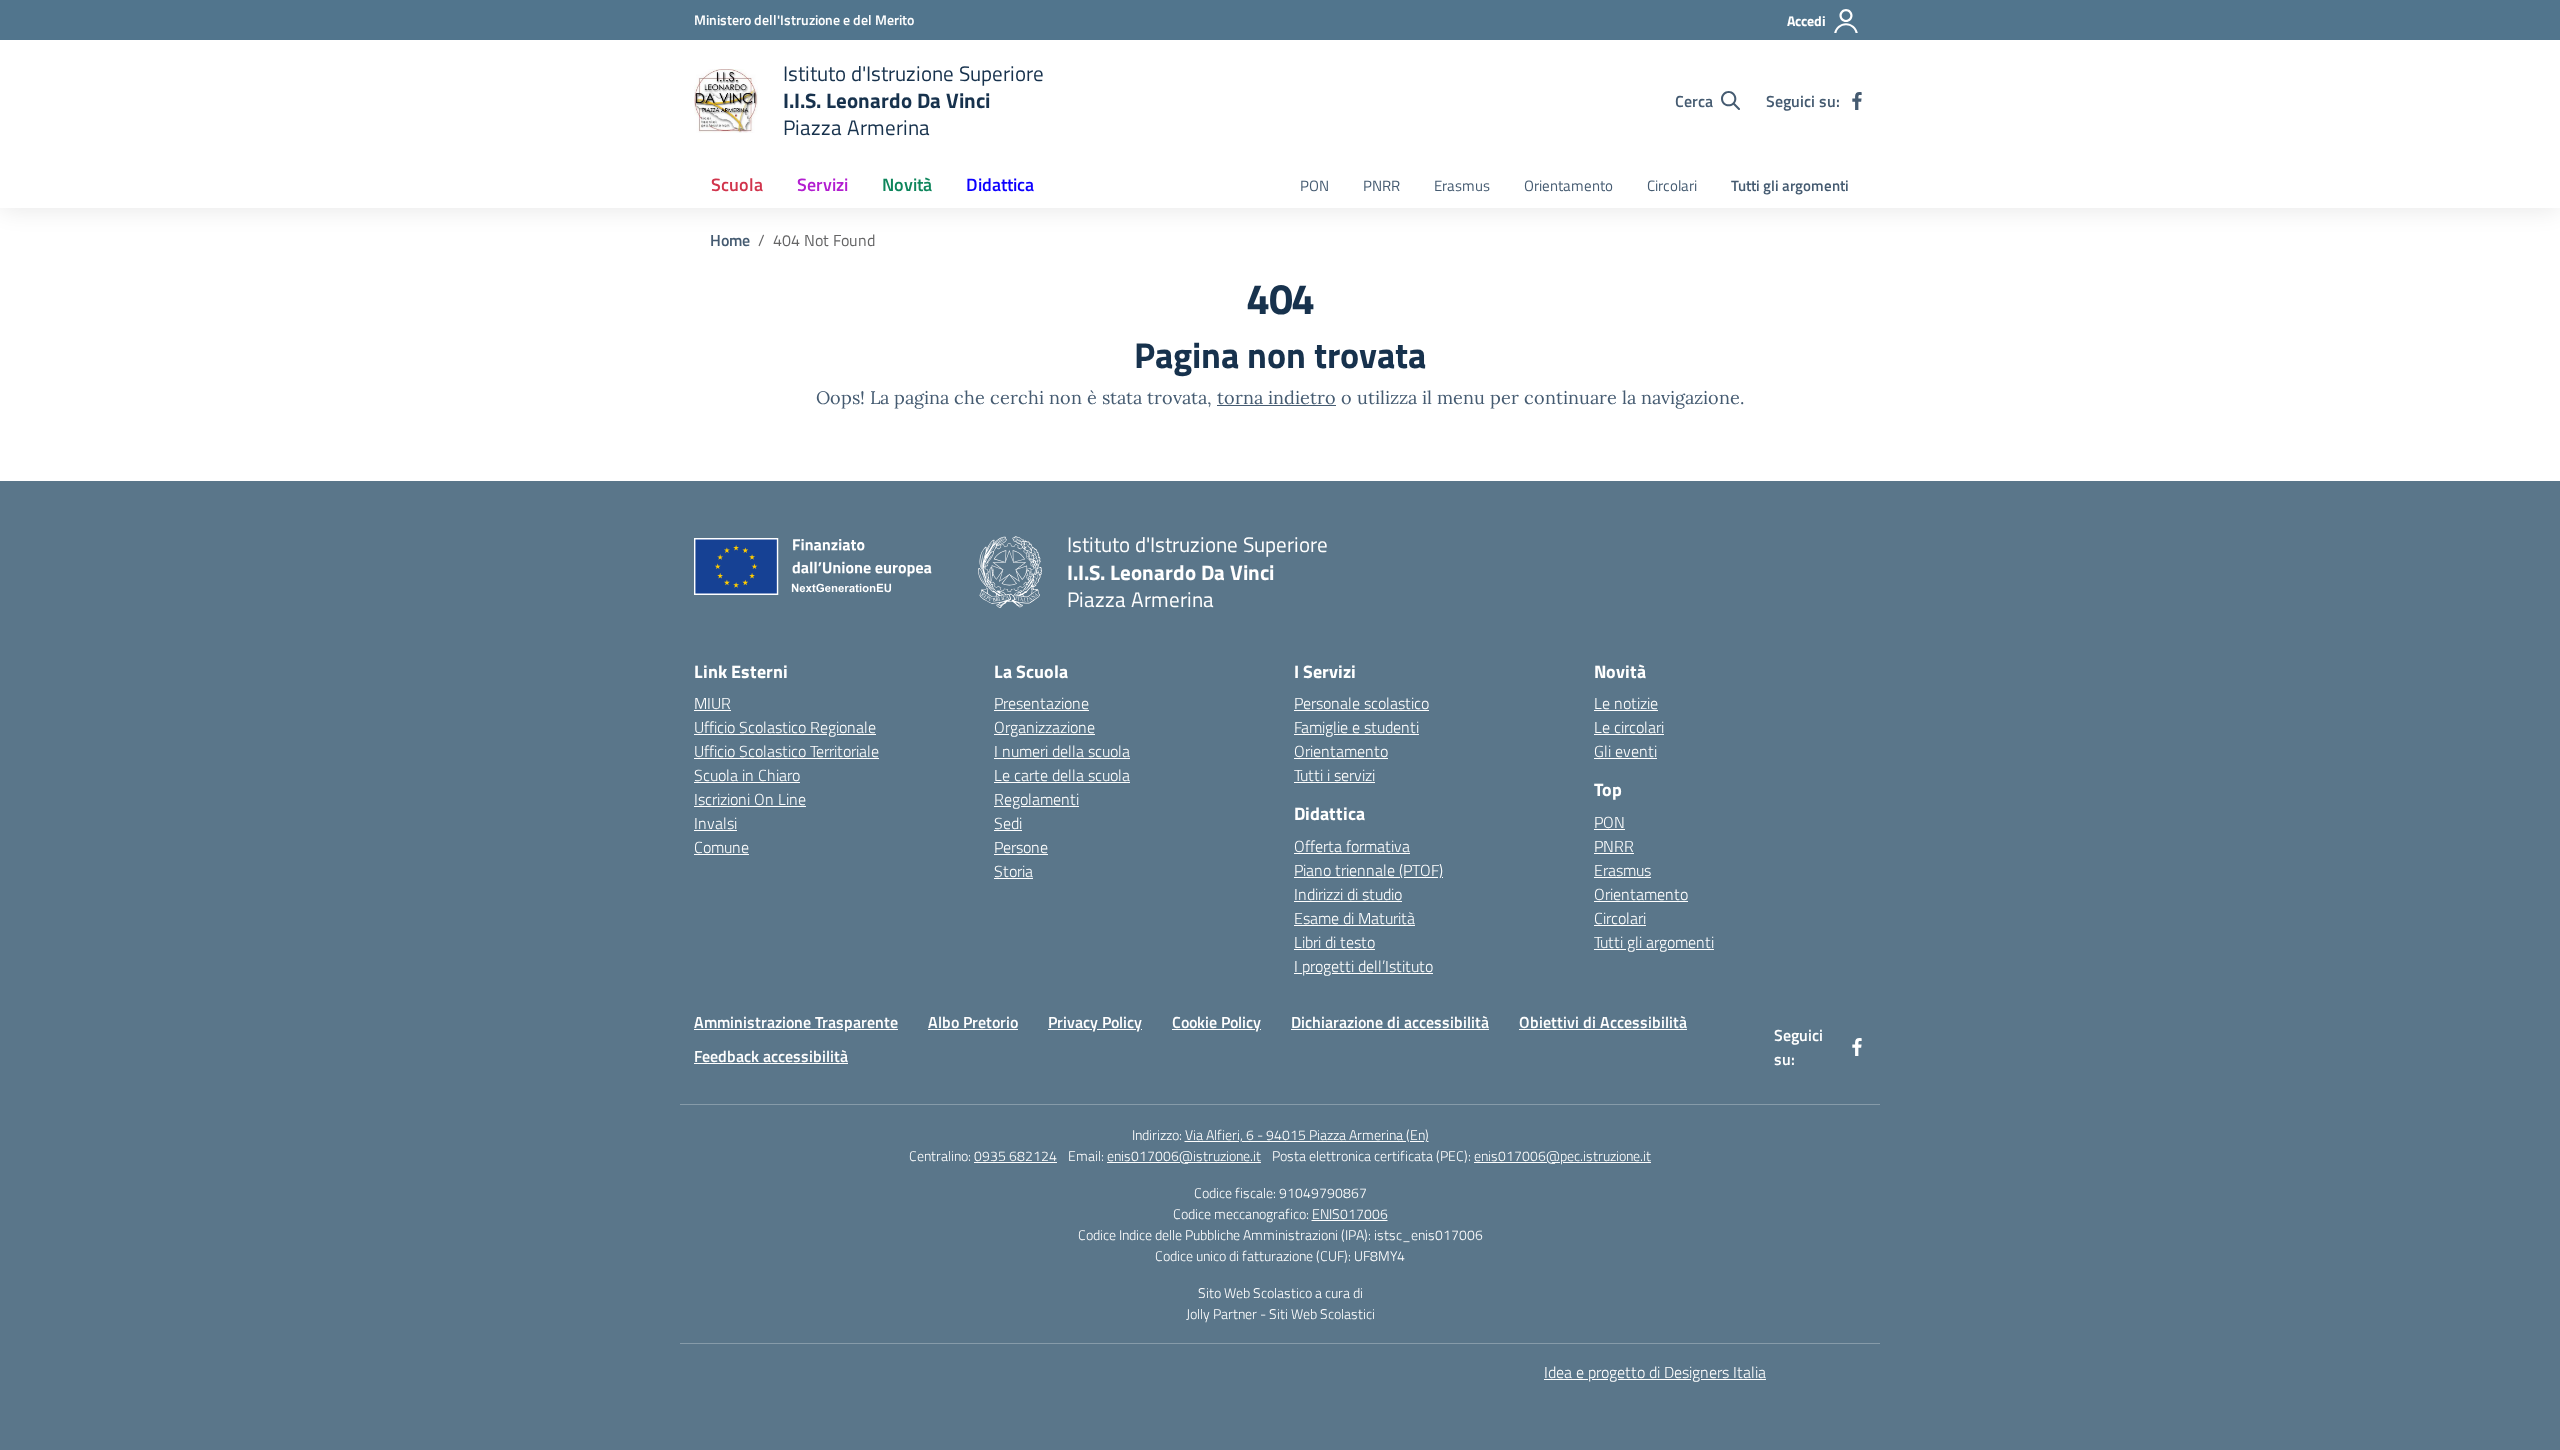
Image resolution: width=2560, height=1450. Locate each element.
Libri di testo (1334, 942)
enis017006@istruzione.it (1184, 1155)
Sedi (1008, 823)
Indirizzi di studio (1348, 894)
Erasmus (1462, 185)
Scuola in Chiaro (747, 775)
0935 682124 (1015, 1155)
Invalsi (715, 823)
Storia (1013, 871)
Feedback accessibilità (771, 1056)
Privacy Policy (1095, 1022)
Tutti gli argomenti (1790, 185)
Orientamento (1568, 185)
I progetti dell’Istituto (1363, 966)
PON (1314, 185)
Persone (1021, 847)
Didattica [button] (1000, 184)
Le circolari (1629, 727)
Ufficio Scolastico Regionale (785, 727)
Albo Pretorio (973, 1022)
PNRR (1381, 185)
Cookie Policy (1216, 1022)
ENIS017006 (1350, 1213)
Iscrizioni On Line (750, 799)
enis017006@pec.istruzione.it (1562, 1155)
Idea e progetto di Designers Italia (1655, 1372)
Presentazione (1041, 703)
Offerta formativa (1352, 846)
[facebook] (1857, 101)
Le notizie (1626, 703)
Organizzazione (1044, 727)
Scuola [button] (737, 184)
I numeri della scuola (1062, 751)
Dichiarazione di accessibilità (1390, 1022)
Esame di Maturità (1354, 918)
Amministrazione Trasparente (796, 1022)
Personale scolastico (1361, 703)
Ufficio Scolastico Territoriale (786, 751)
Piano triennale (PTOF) (1368, 870)
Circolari (1672, 185)
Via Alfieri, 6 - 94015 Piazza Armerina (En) (1307, 1134)
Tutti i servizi (1334, 775)
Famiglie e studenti (1356, 727)
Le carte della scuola (1062, 775)
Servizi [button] (822, 184)
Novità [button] (907, 184)
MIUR (712, 703)
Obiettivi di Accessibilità (1603, 1022)
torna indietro (1276, 397)
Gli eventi (1625, 751)
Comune (721, 847)
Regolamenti (1036, 799)
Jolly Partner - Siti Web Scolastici (1280, 1313)
